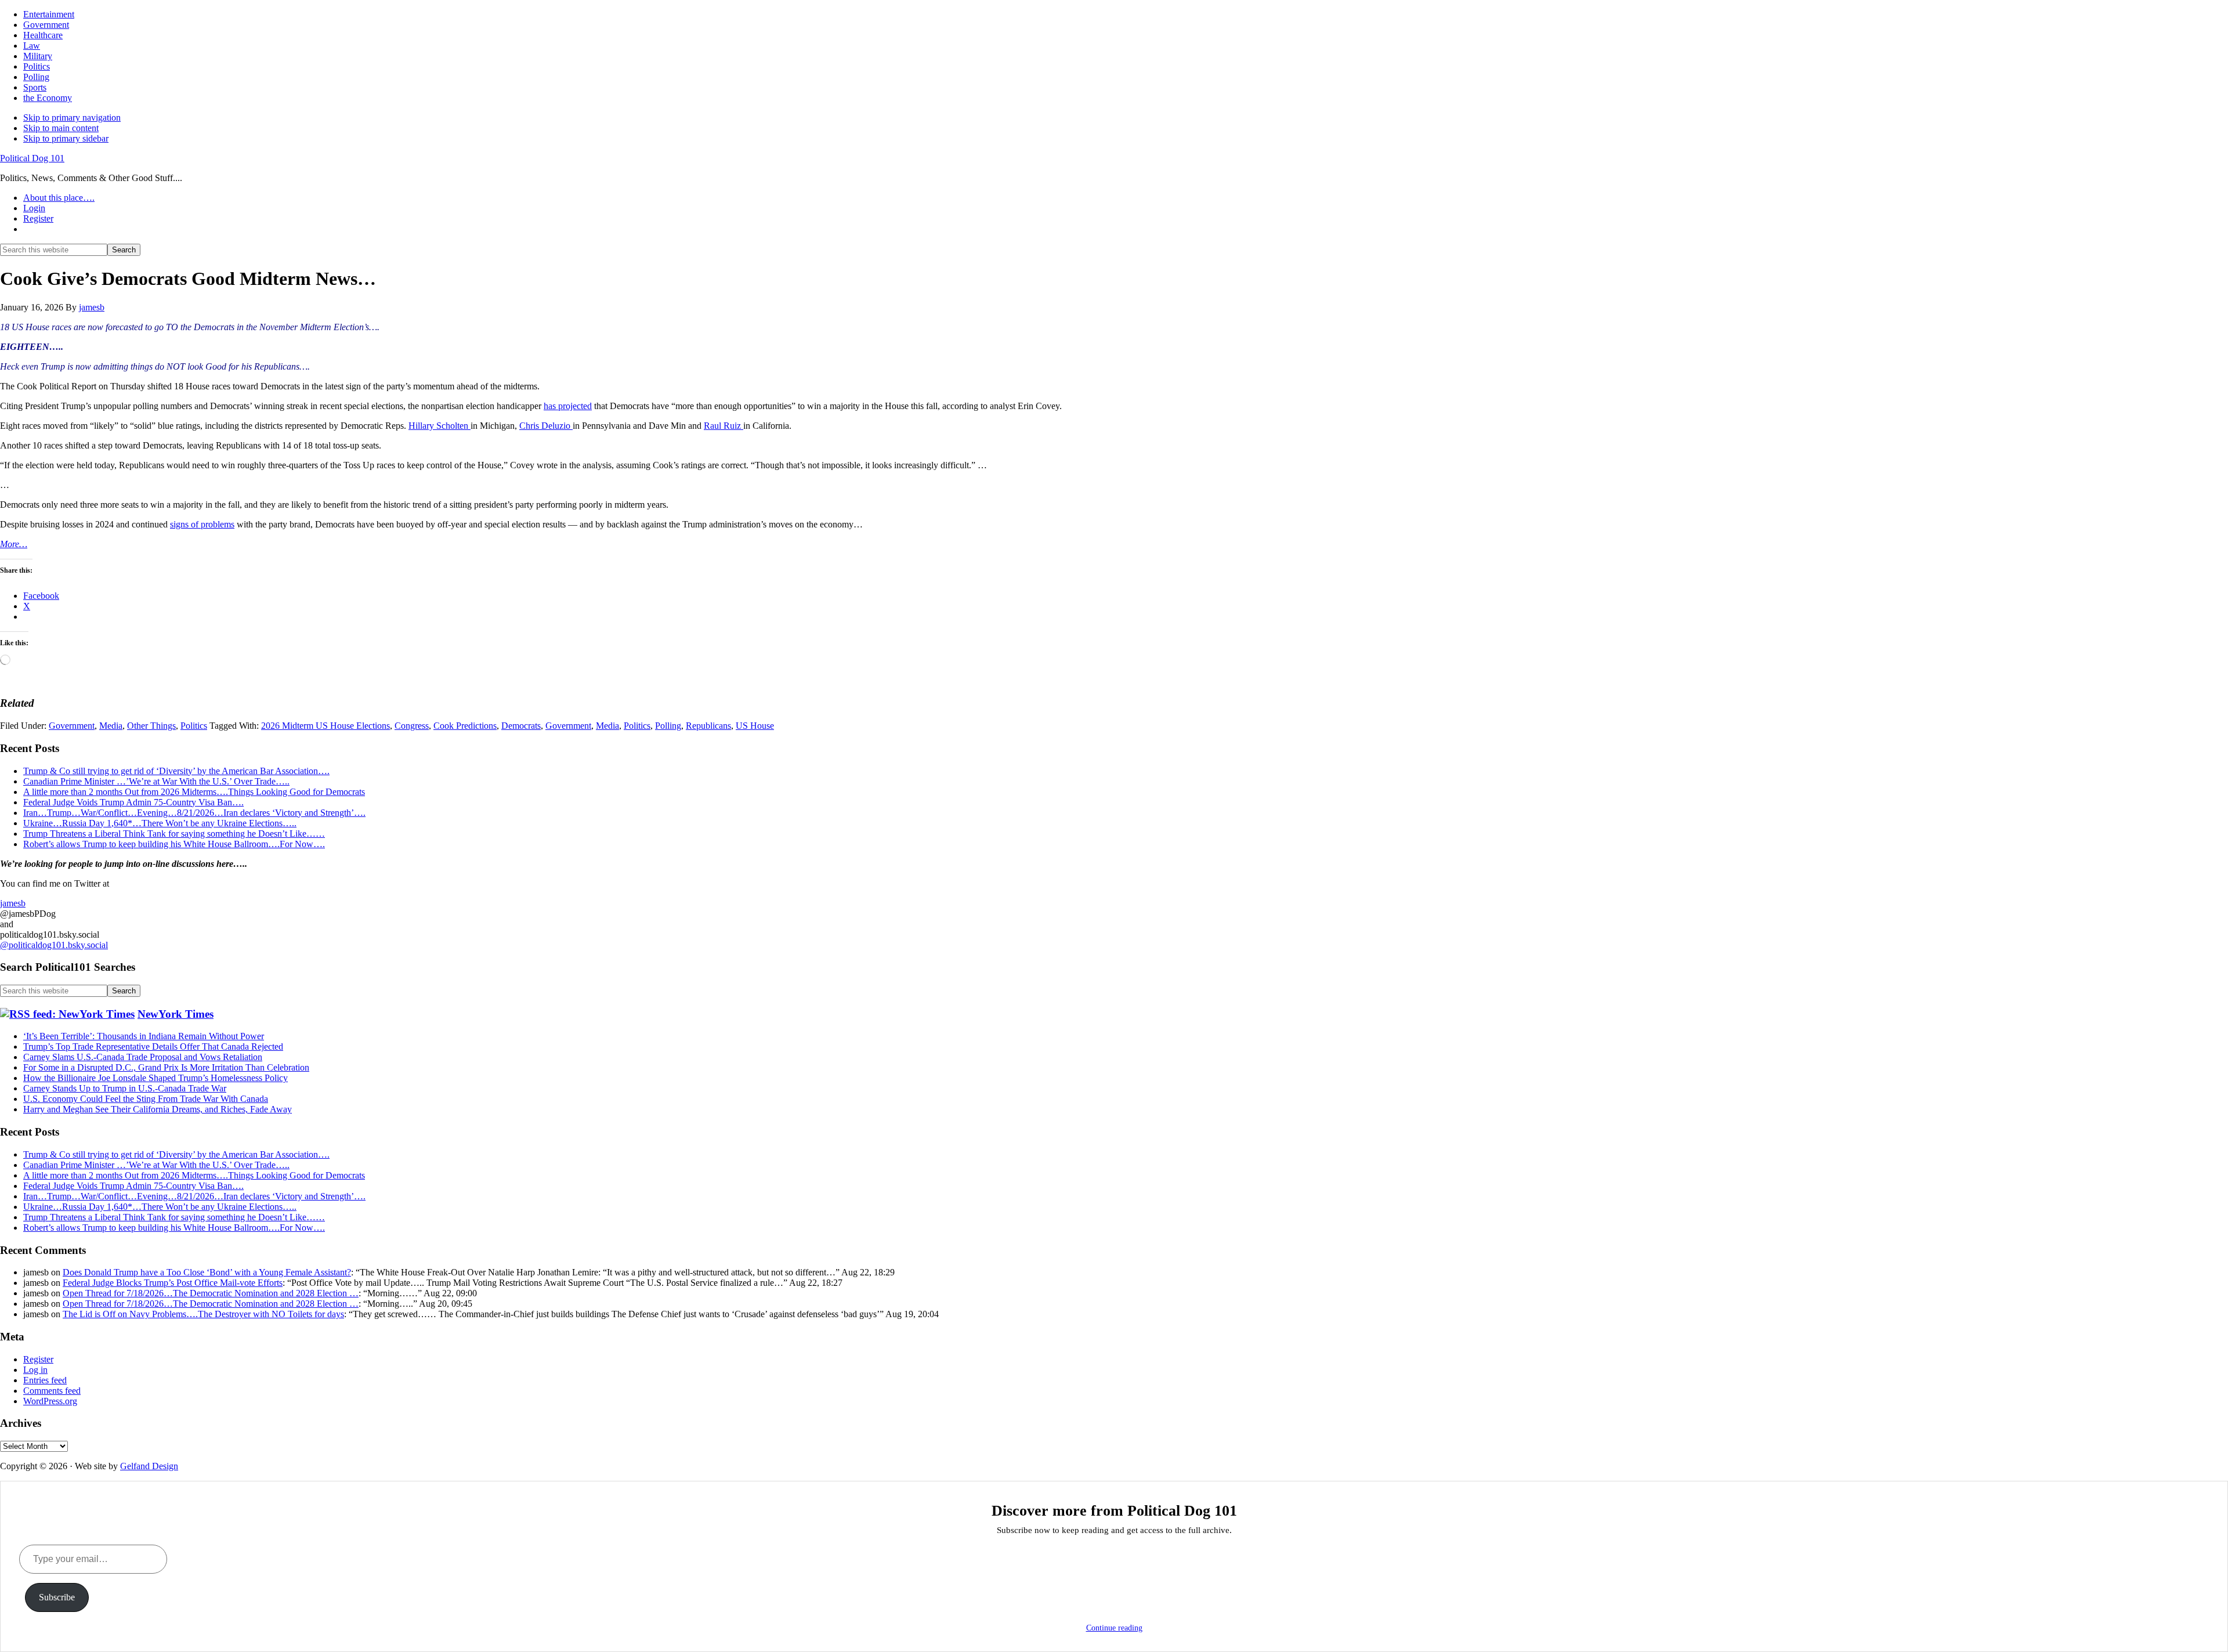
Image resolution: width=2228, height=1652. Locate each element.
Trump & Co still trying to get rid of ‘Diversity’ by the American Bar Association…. (176, 771)
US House (755, 726)
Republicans (708, 726)
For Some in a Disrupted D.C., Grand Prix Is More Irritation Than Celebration (166, 1067)
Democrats (521, 726)
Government (72, 726)
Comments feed (52, 1391)
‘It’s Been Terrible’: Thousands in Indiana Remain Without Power (144, 1036)
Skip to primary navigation (72, 118)
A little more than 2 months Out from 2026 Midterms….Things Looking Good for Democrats (194, 792)
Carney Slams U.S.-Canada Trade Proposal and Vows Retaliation (143, 1057)
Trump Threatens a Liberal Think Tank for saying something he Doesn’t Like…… (174, 834)
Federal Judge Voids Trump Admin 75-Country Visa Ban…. (133, 802)
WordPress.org (50, 1401)
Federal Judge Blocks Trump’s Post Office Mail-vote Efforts (173, 1283)
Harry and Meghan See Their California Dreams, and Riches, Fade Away (158, 1109)
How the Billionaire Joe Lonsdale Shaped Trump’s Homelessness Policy (155, 1078)
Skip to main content (61, 128)
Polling (668, 726)
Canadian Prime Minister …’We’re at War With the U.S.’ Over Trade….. (156, 781)
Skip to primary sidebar (66, 138)
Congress (412, 726)
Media (111, 726)
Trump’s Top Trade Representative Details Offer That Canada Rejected (153, 1046)
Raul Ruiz (724, 426)
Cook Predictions (465, 726)
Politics (194, 726)
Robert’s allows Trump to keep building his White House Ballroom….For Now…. (174, 844)
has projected (568, 406)
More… (14, 544)
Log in (35, 1370)
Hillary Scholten (440, 426)
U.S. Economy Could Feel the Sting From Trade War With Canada (146, 1099)
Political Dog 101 (32, 158)
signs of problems (202, 524)
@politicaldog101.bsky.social (54, 945)
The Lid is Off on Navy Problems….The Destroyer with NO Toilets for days (203, 1314)
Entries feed (45, 1380)
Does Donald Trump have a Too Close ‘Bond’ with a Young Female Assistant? (207, 1272)
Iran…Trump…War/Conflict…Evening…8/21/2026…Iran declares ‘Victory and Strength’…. (194, 813)
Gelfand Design (149, 1466)
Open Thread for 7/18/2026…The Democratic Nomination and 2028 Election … (211, 1293)
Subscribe (57, 1597)
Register (38, 1359)
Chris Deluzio (546, 426)
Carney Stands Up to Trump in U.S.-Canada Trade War (125, 1088)
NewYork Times (176, 1014)
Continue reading (1114, 1628)
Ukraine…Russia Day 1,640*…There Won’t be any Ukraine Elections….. (160, 823)
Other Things (151, 726)
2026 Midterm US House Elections (325, 726)
